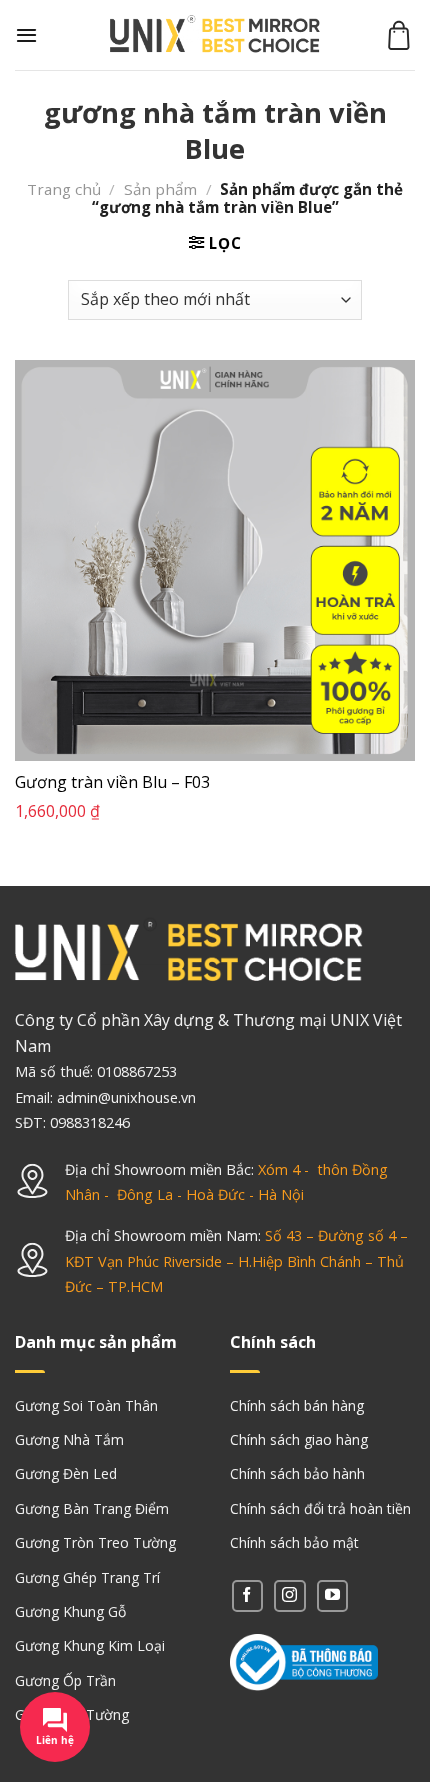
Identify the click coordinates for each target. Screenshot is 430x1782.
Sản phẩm (160, 189)
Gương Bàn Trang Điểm (92, 1508)
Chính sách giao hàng (299, 1439)
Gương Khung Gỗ (70, 1611)
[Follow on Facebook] (247, 1595)
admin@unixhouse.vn (126, 1097)
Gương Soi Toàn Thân (86, 1405)
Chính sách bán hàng (297, 1405)
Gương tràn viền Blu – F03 (112, 782)
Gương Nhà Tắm (69, 1439)
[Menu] (26, 35)
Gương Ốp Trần (65, 1680)
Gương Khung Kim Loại (90, 1645)
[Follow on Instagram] (289, 1595)
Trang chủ (64, 189)
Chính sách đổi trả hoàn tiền (320, 1508)
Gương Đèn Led (66, 1473)
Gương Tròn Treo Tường (95, 1542)
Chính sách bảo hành (297, 1473)
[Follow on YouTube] (332, 1595)
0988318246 (90, 1122)
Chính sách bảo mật (294, 1542)
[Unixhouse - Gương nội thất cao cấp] (215, 35)
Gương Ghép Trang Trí (87, 1577)
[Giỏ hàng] (399, 35)
